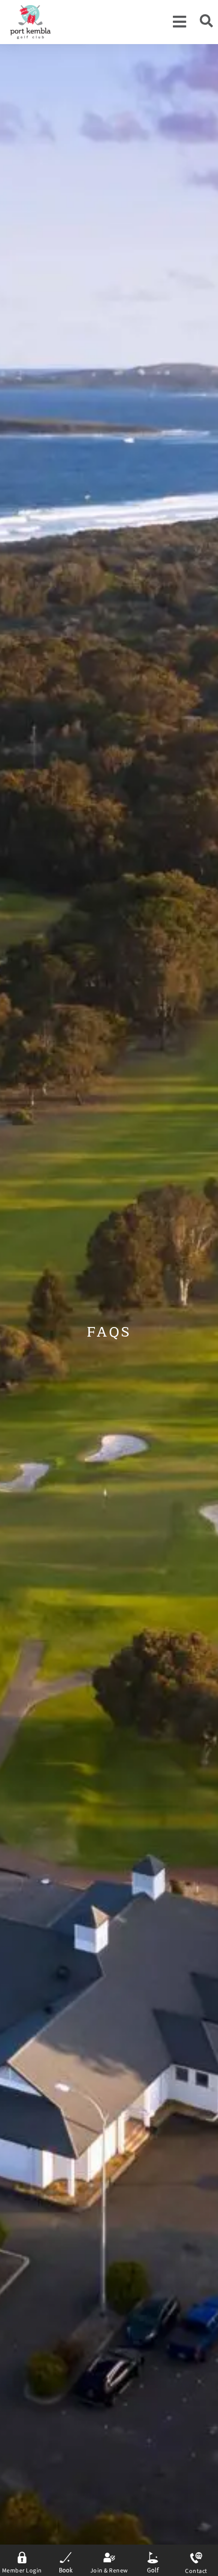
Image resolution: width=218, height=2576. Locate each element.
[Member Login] (22, 2558)
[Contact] (196, 2558)
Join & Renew (109, 2571)
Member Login (22, 2571)
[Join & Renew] (109, 2558)
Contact (196, 2571)
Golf (153, 2570)
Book (66, 2570)
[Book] (66, 2558)
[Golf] (153, 2558)
